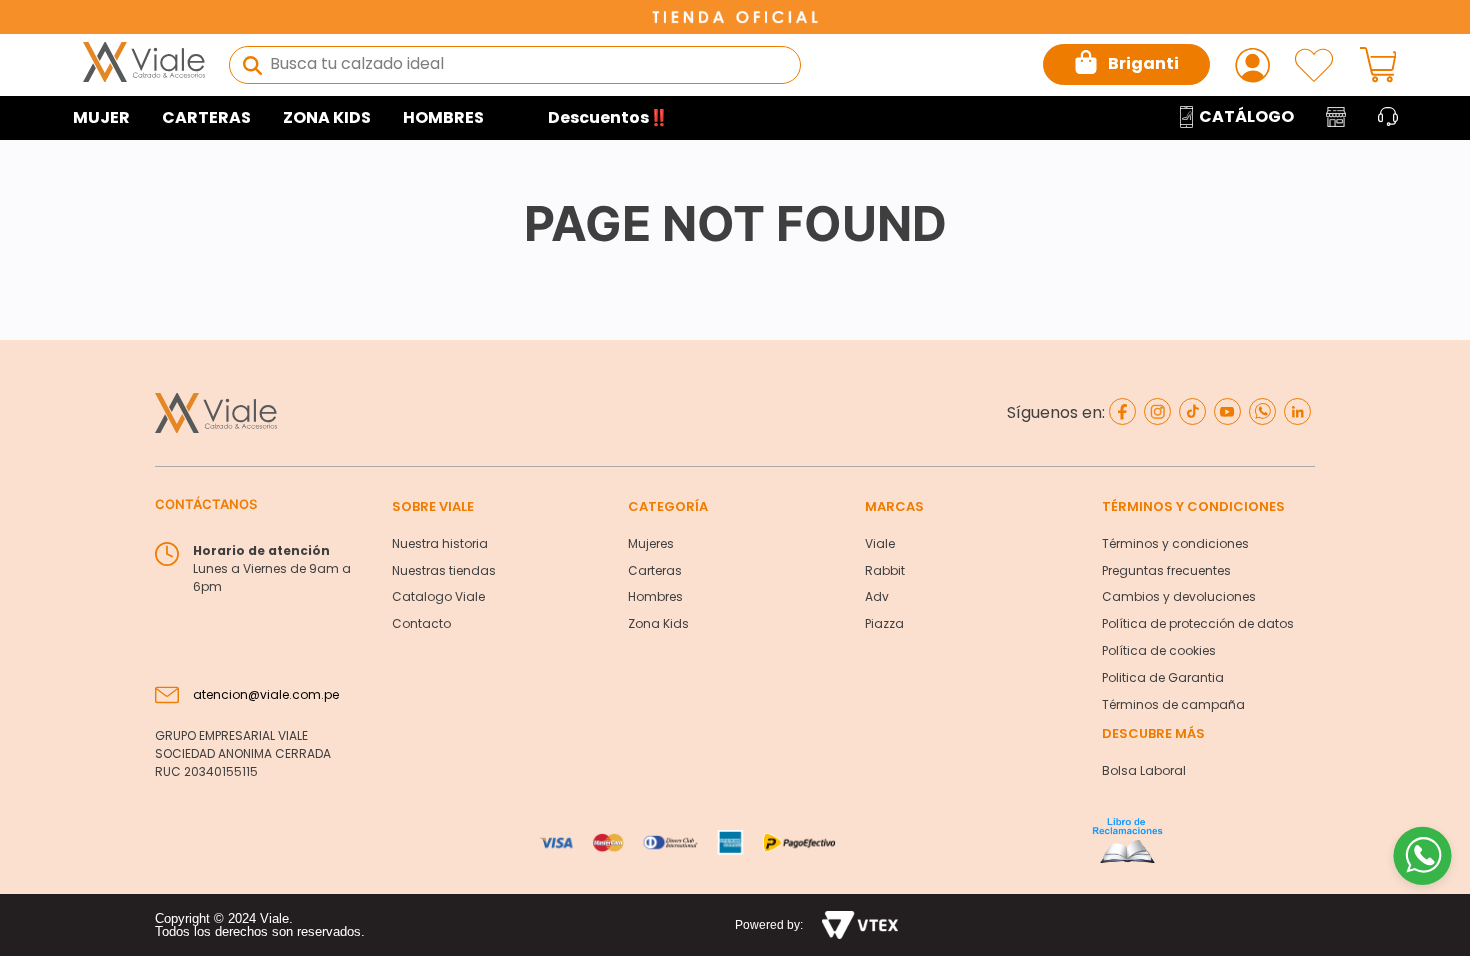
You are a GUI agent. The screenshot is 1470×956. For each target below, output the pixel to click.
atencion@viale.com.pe (266, 694)
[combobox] (515, 65)
